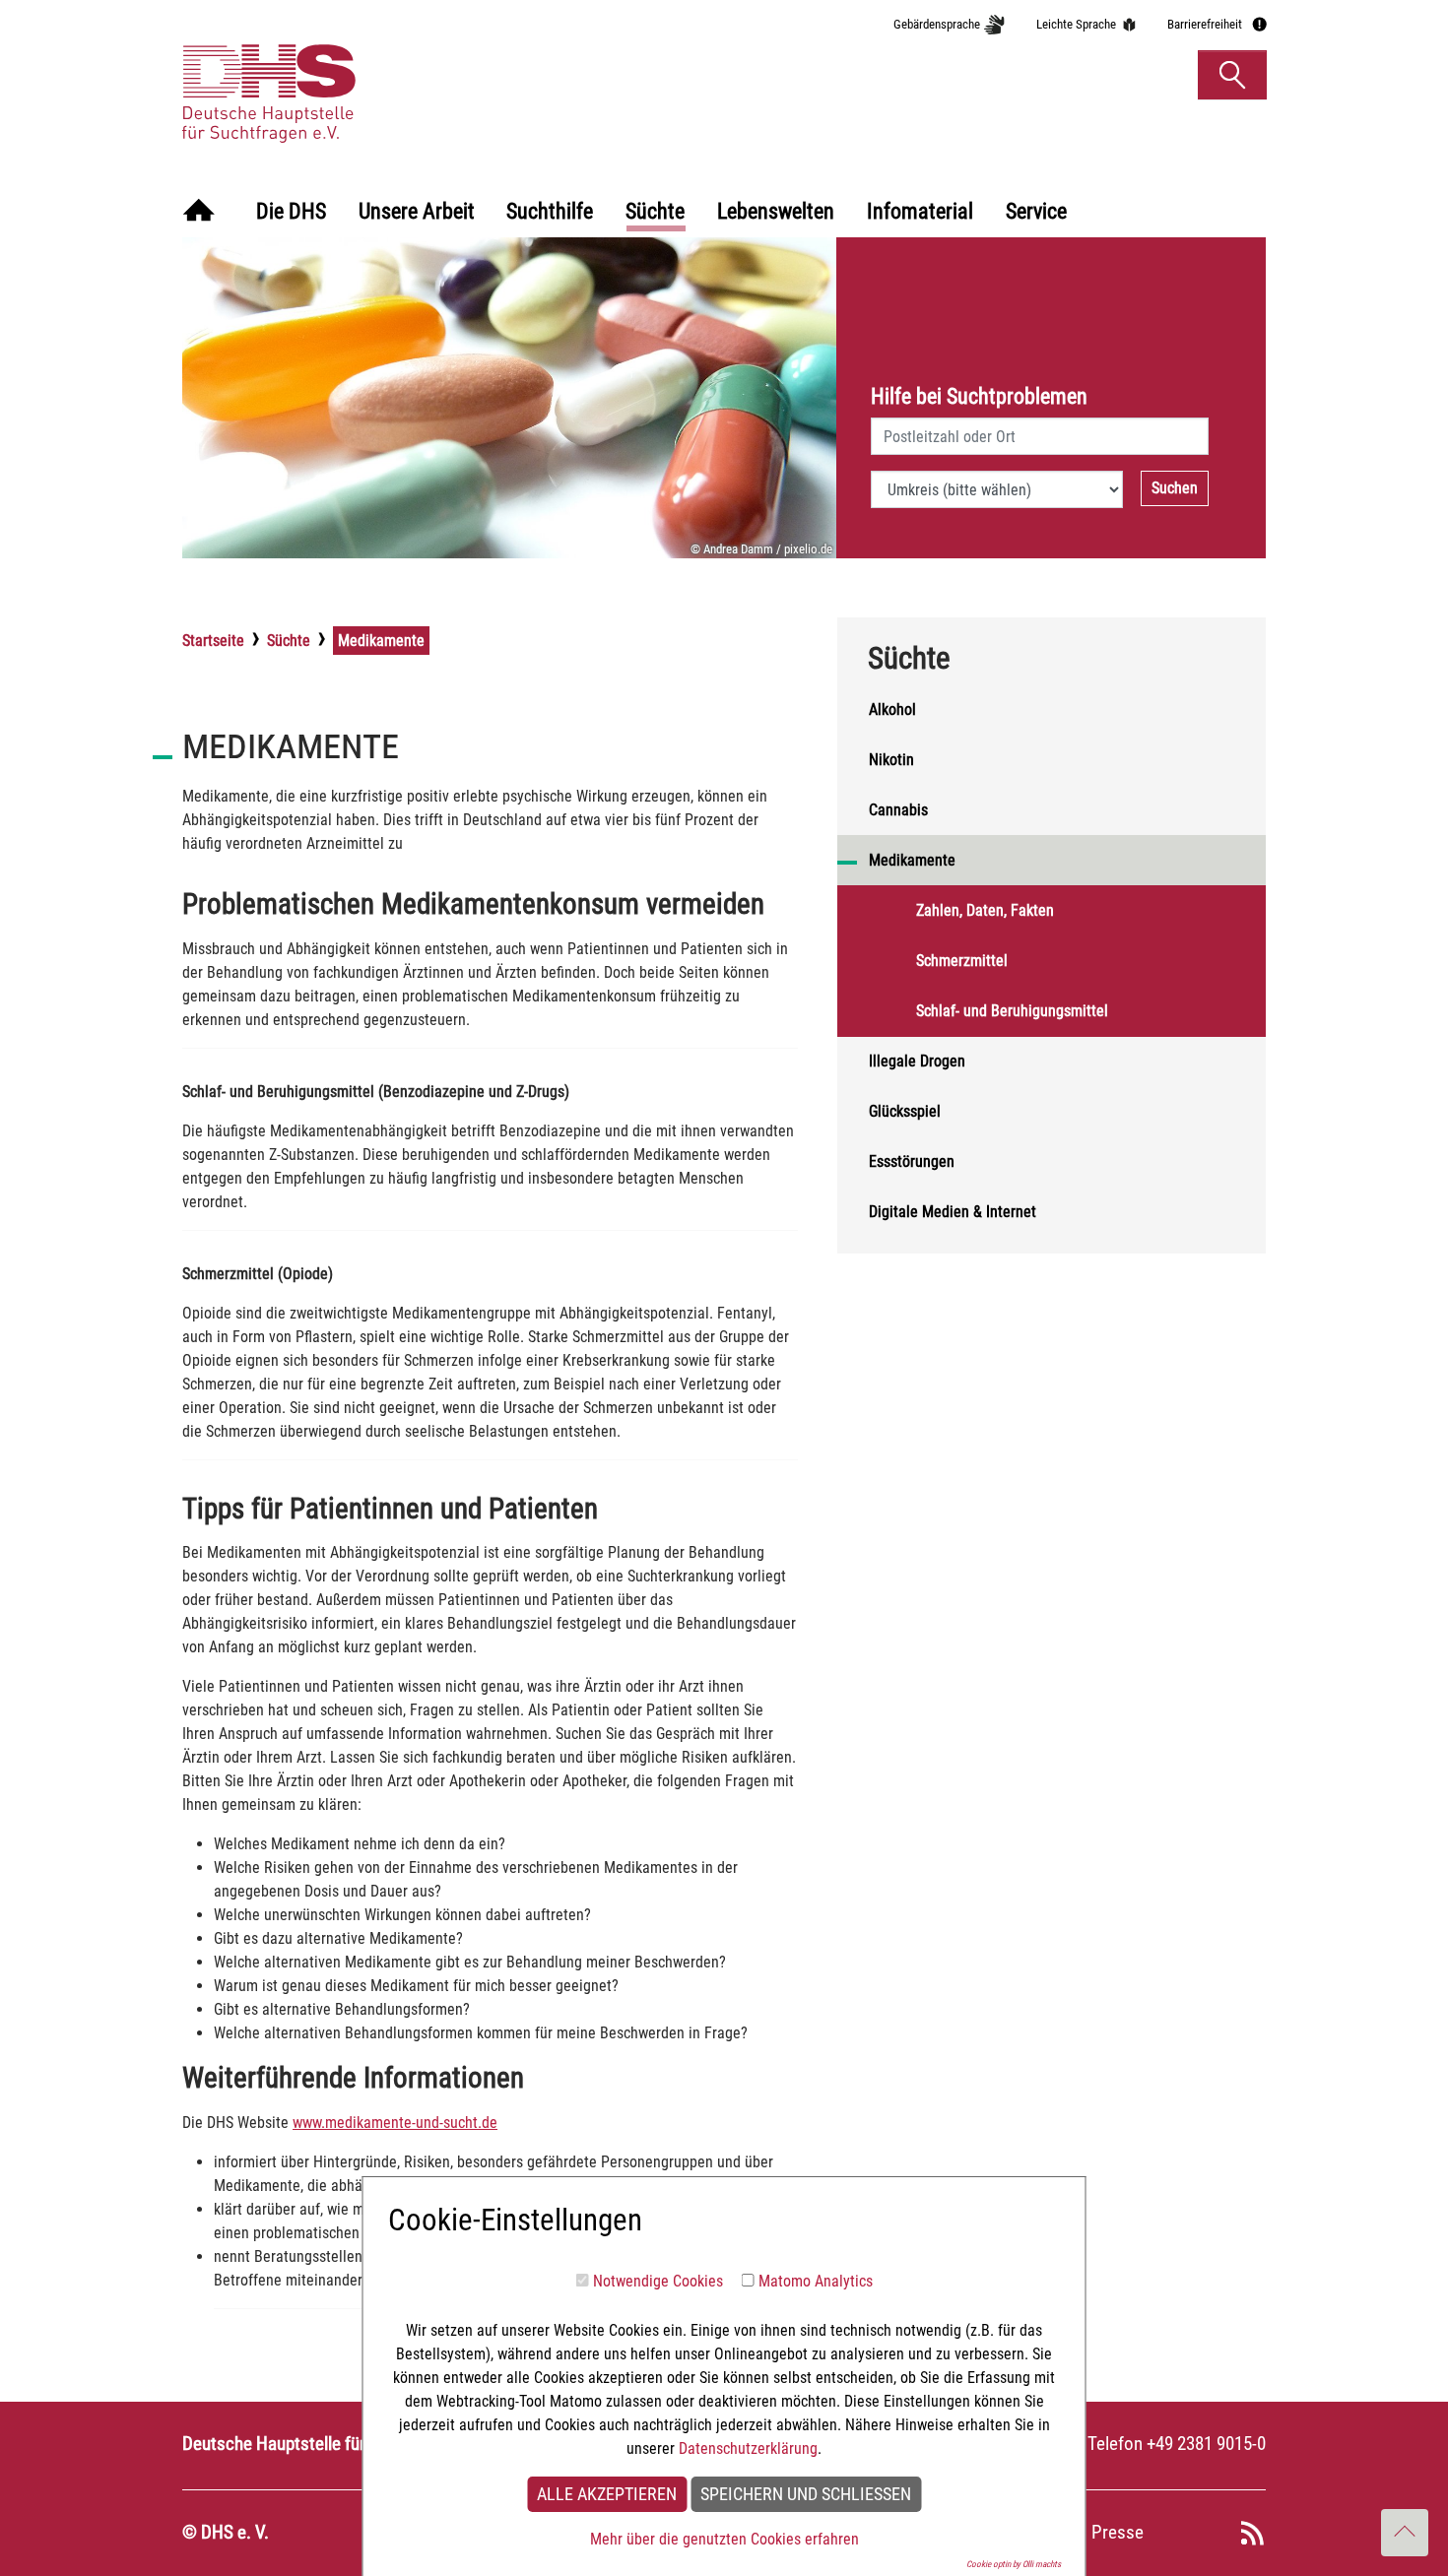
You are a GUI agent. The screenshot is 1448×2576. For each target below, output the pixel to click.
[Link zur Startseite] (363, 74)
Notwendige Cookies (658, 2281)
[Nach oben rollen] (1405, 2533)
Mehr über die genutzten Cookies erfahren (724, 2539)
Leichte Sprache (1076, 24)
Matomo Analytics (816, 2281)
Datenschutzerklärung (748, 2448)
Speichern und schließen (806, 2494)
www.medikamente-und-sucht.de (395, 2123)
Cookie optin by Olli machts (1014, 2564)
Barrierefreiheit (1205, 24)
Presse (1118, 2532)
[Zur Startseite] (199, 212)
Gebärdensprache (937, 24)
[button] (1232, 75)
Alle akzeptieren (607, 2494)
